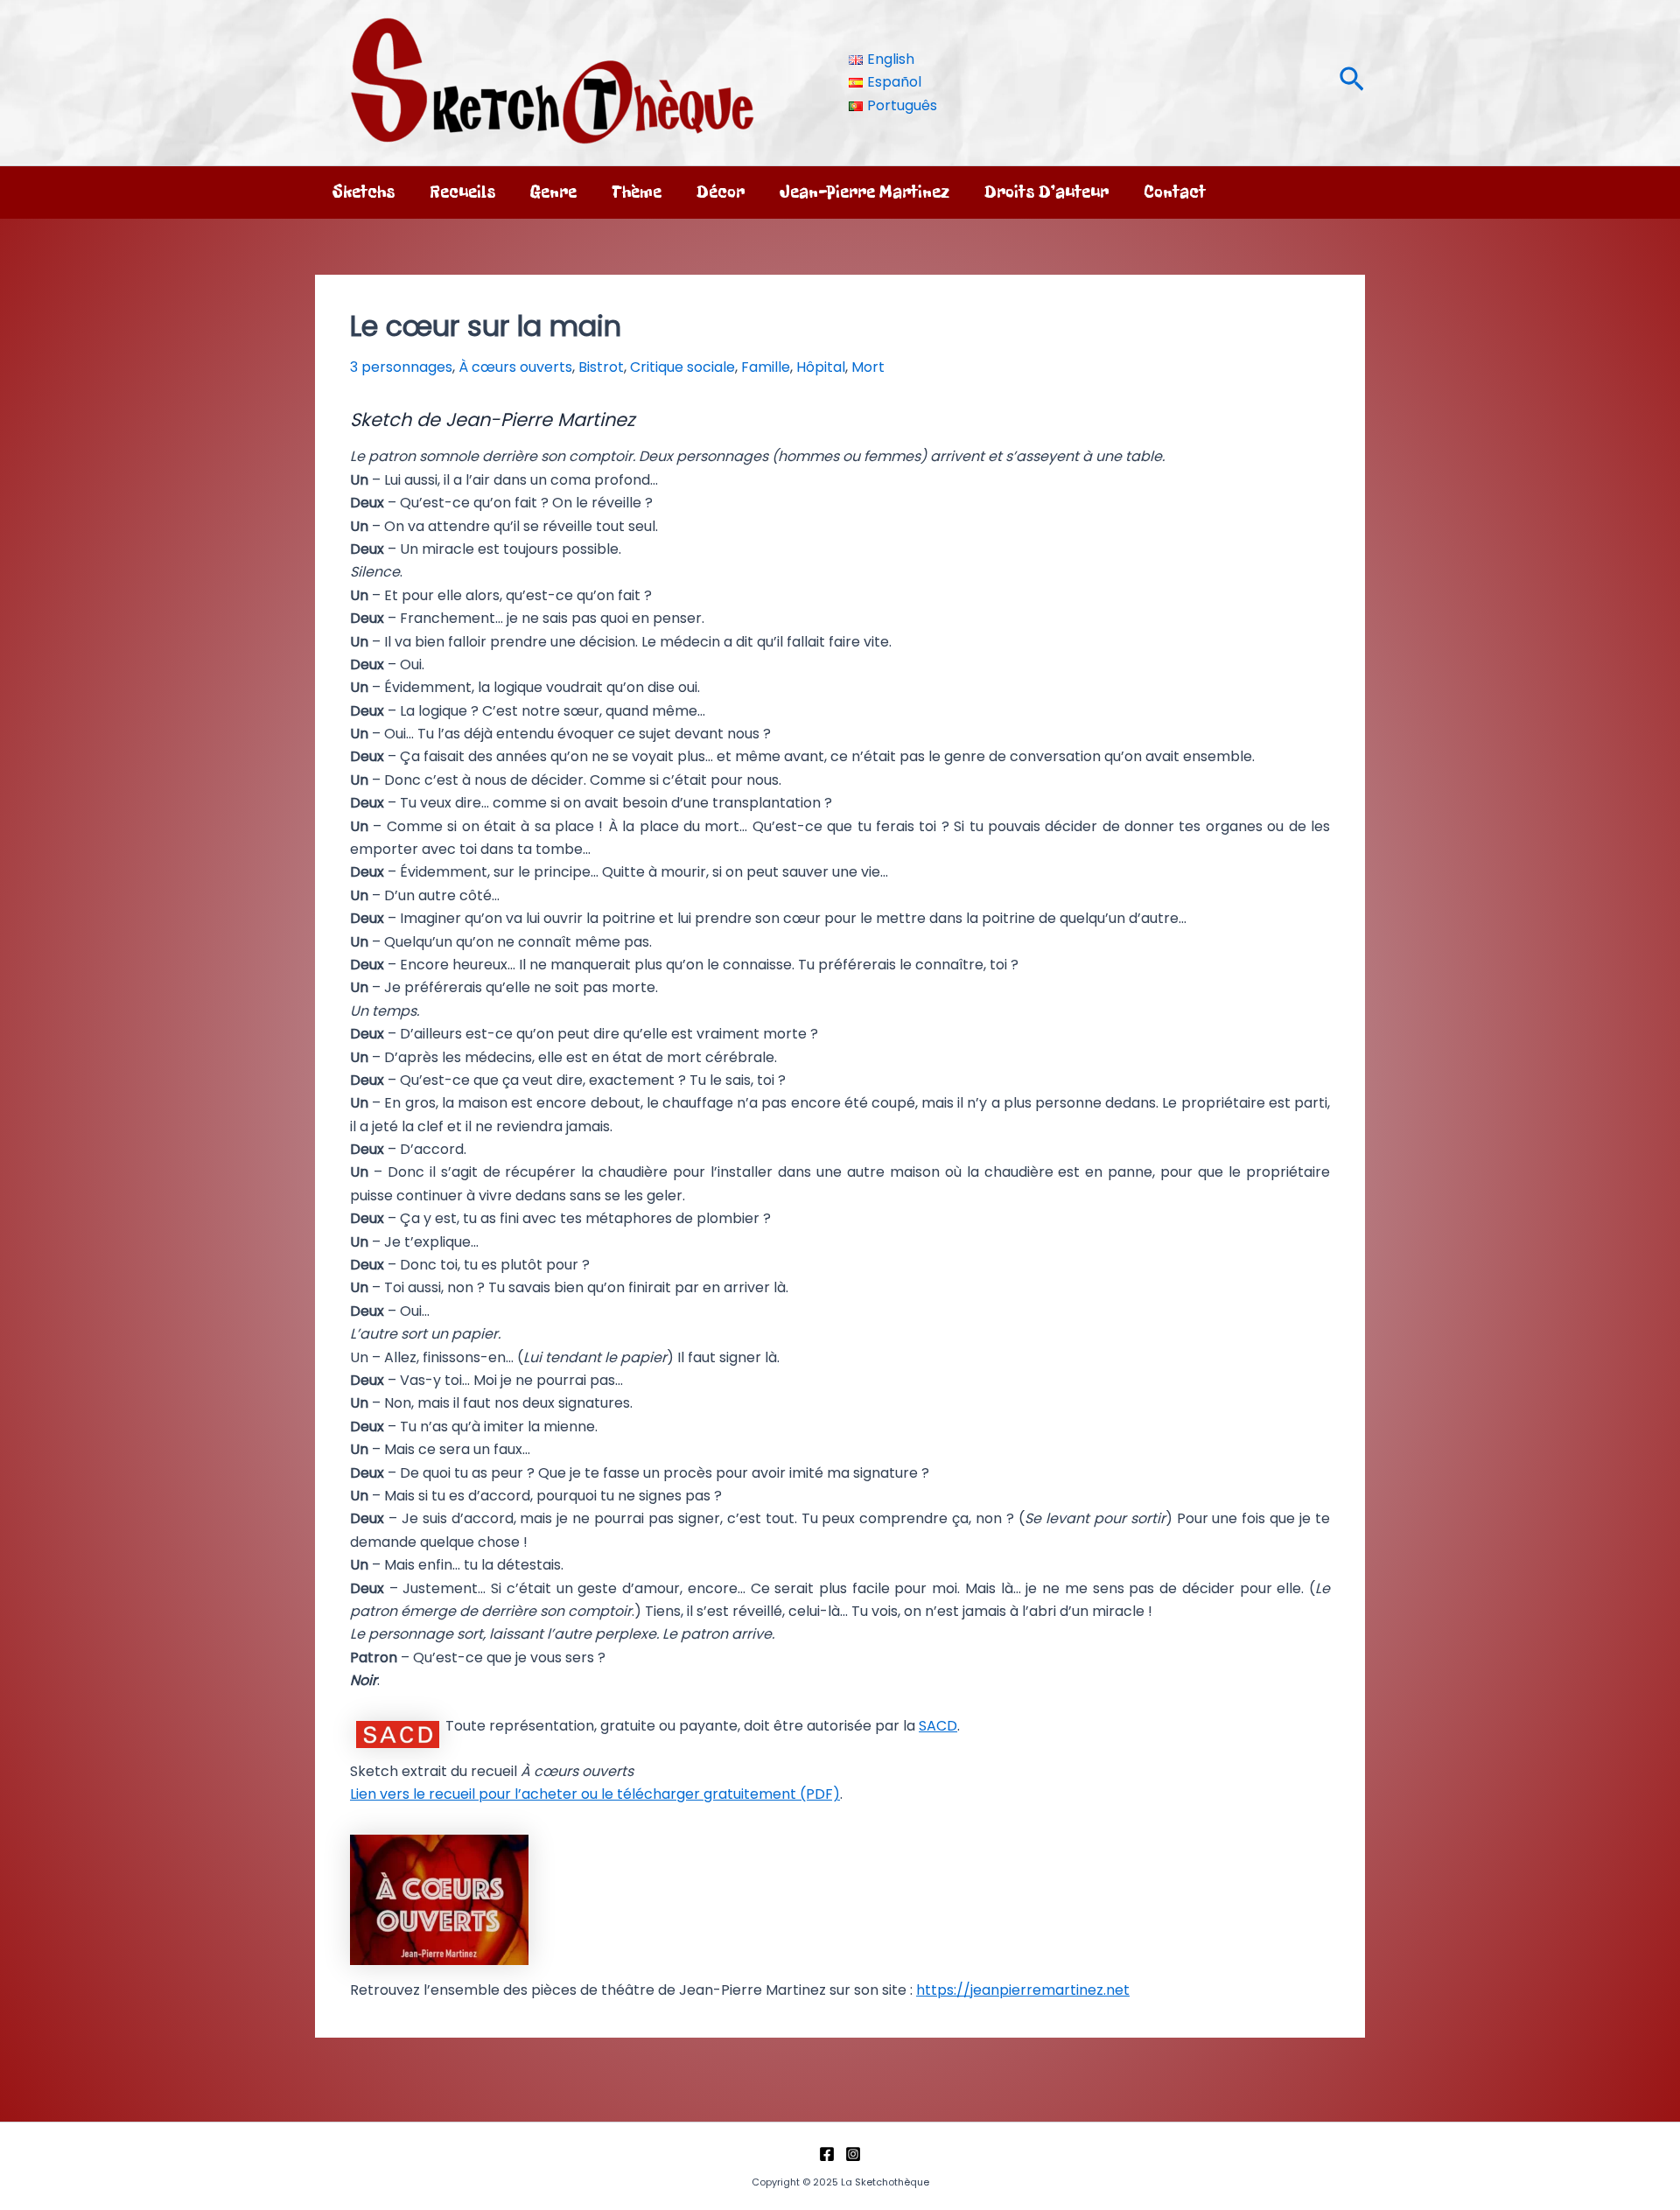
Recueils (462, 192)
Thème (637, 192)
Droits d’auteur (1046, 192)
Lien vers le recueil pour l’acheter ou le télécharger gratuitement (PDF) (595, 1794)
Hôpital (821, 367)
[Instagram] (853, 2154)
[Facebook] (827, 2154)
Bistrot (601, 367)
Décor (721, 192)
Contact (1175, 192)
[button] (1352, 83)
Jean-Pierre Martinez (864, 192)
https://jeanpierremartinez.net (1023, 1990)
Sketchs (364, 192)
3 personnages (401, 367)
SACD (938, 1726)
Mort (868, 367)
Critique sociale (682, 367)
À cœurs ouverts (515, 367)
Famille (766, 367)
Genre (553, 192)
